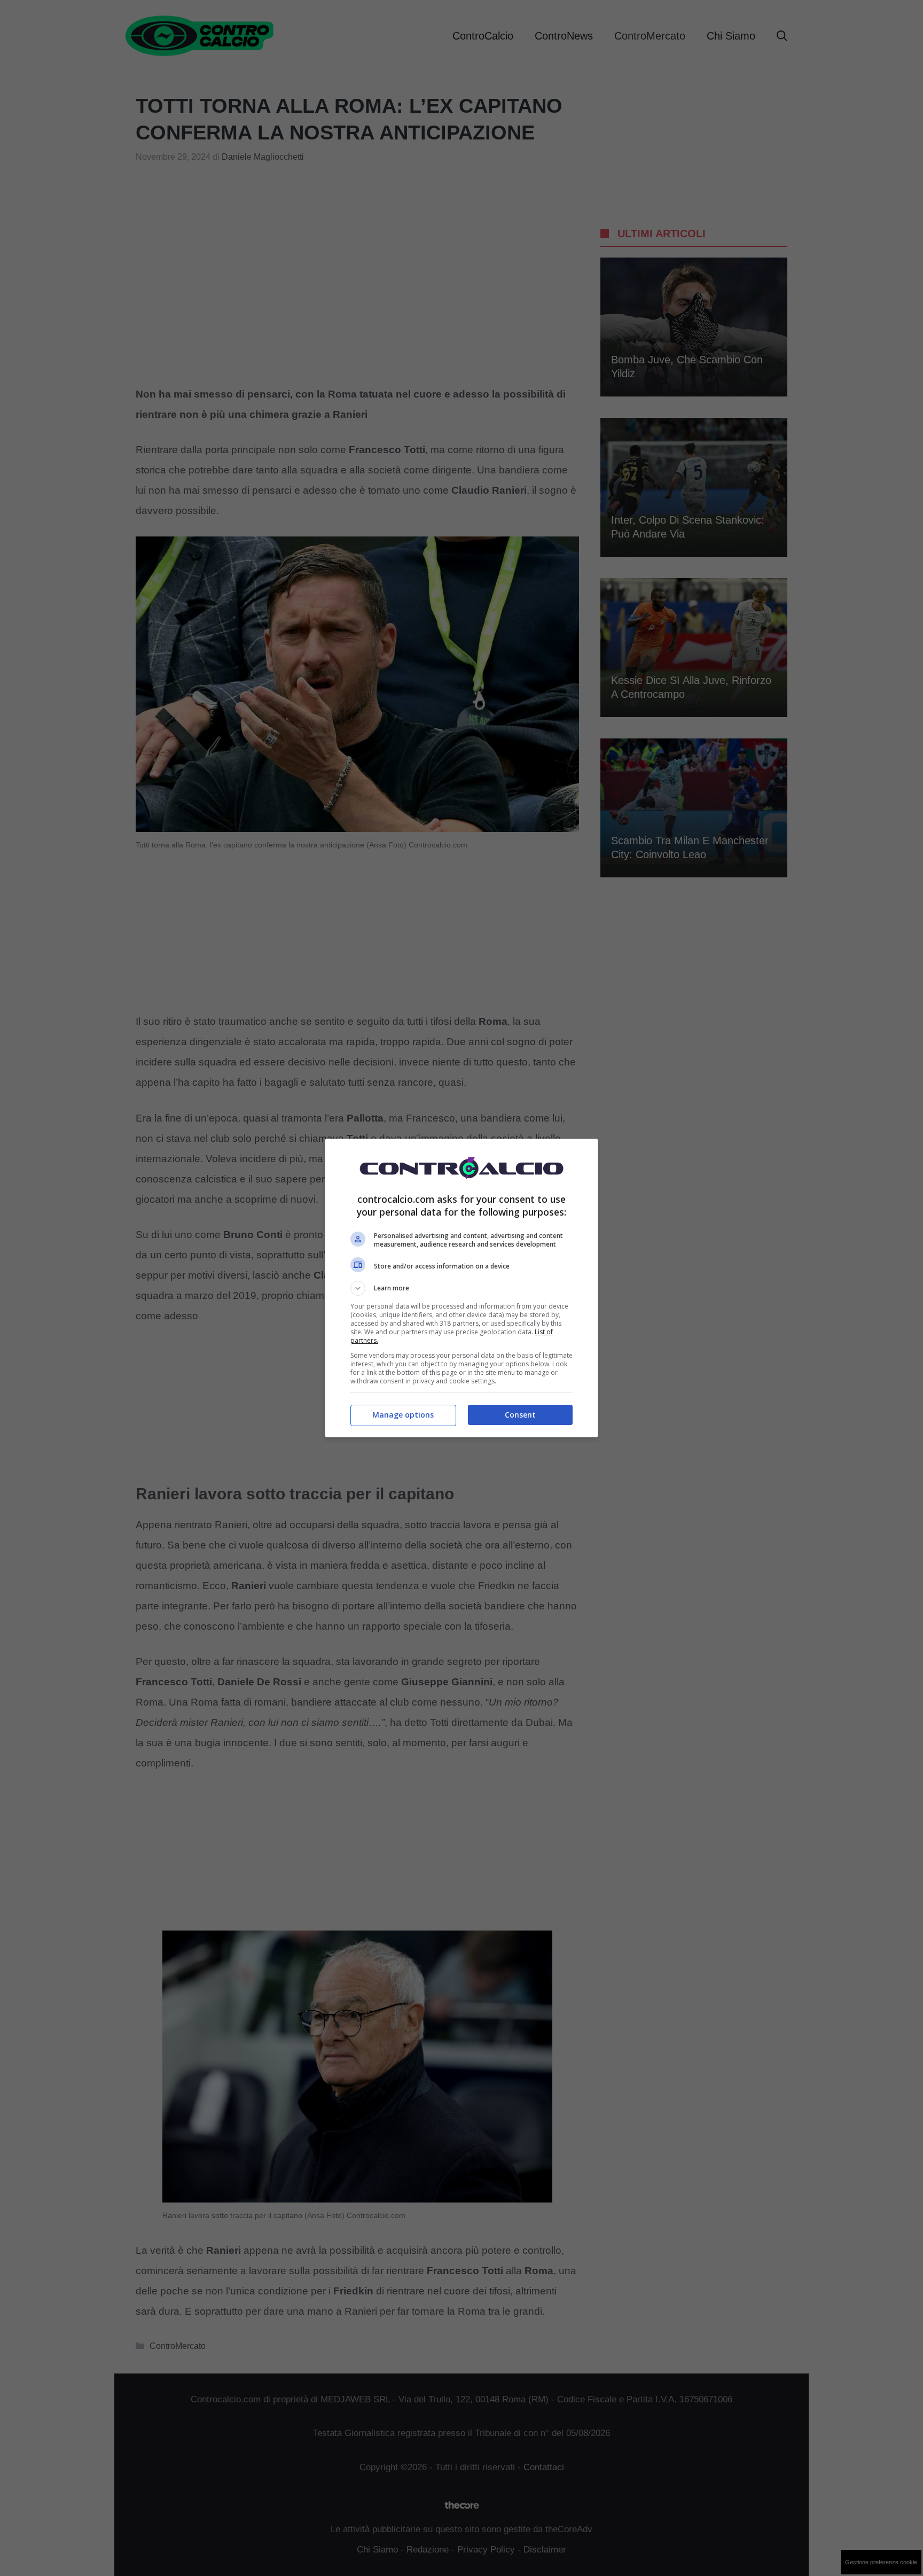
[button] (461, 1288)
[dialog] (461, 1288)
